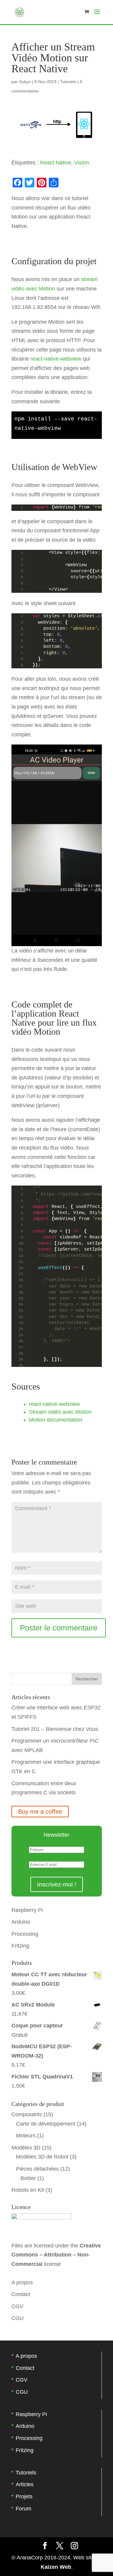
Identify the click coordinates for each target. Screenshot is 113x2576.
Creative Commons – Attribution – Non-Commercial (56, 2255)
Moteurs (26, 2136)
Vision (82, 163)
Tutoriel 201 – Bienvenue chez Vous (55, 1729)
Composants (27, 2114)
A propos (22, 2282)
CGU (17, 2318)
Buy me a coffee (40, 1812)
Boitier (28, 2178)
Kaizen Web (56, 2567)
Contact (21, 2294)
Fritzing (20, 1946)
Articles (25, 2484)
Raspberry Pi (27, 1910)
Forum (24, 2509)
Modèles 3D (26, 2148)
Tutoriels (68, 82)
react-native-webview (56, 359)
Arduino (21, 1922)
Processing (25, 1934)
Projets (24, 2497)
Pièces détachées (37, 2169)
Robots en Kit (28, 2190)
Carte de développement (46, 2124)
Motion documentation (56, 1420)
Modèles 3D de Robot (42, 2157)
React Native (56, 163)
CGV (17, 2306)
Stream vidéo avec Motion (60, 1412)
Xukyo (25, 82)
